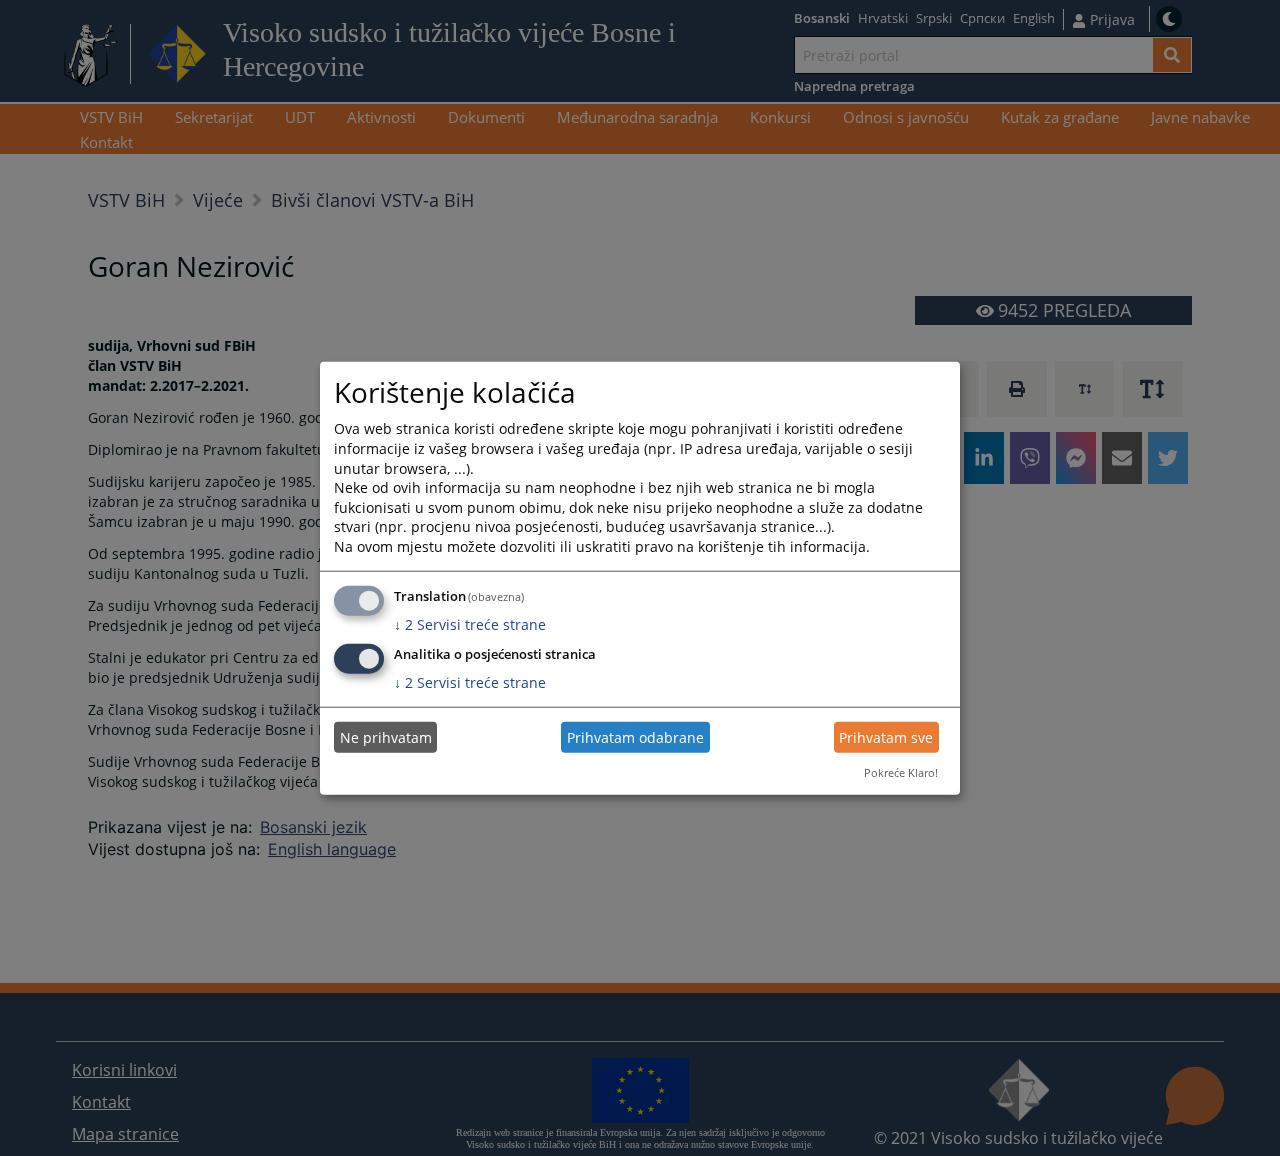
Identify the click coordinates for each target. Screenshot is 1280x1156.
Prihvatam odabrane (635, 737)
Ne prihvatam (386, 737)
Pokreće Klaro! (901, 772)
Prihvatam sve (886, 737)
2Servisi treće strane (470, 623)
